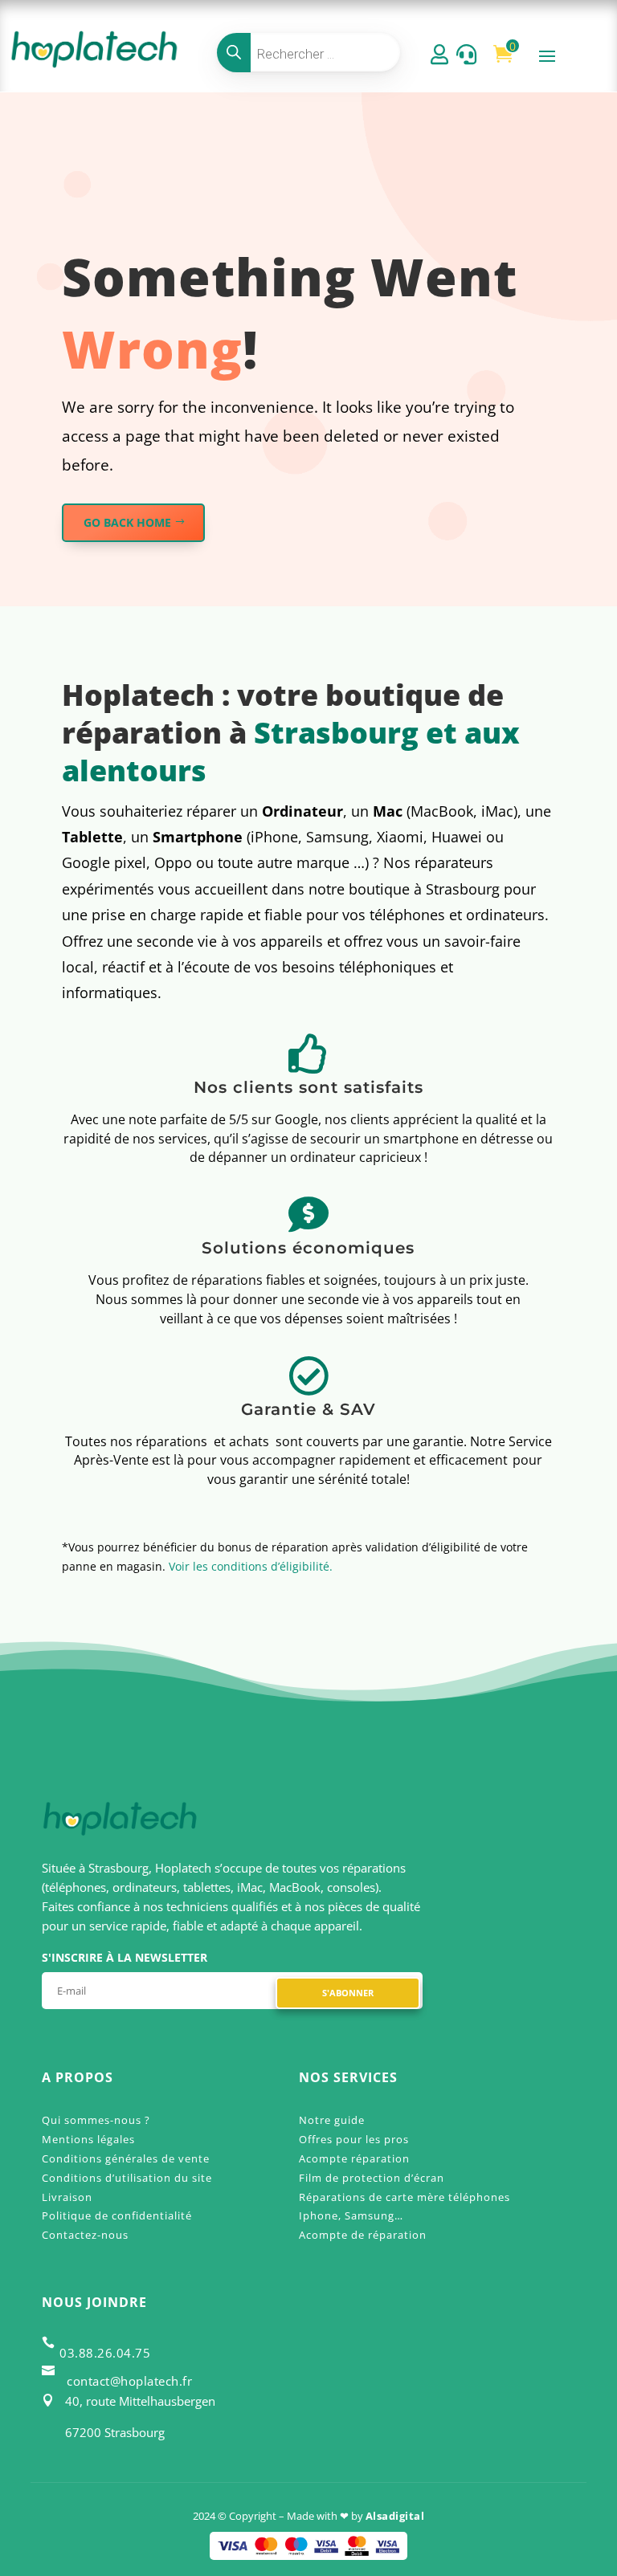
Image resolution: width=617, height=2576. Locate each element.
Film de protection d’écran (372, 2178)
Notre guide (332, 2120)
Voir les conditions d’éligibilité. (251, 1566)
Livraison (67, 2197)
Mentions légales (88, 2139)
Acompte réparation (354, 2158)
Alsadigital (395, 2516)
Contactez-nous (85, 2235)
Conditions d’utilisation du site (127, 2178)
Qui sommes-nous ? (96, 2120)
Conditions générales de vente (126, 2158)
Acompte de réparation (363, 2235)
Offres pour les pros (354, 2139)
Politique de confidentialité (117, 2215)
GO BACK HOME (127, 522)
